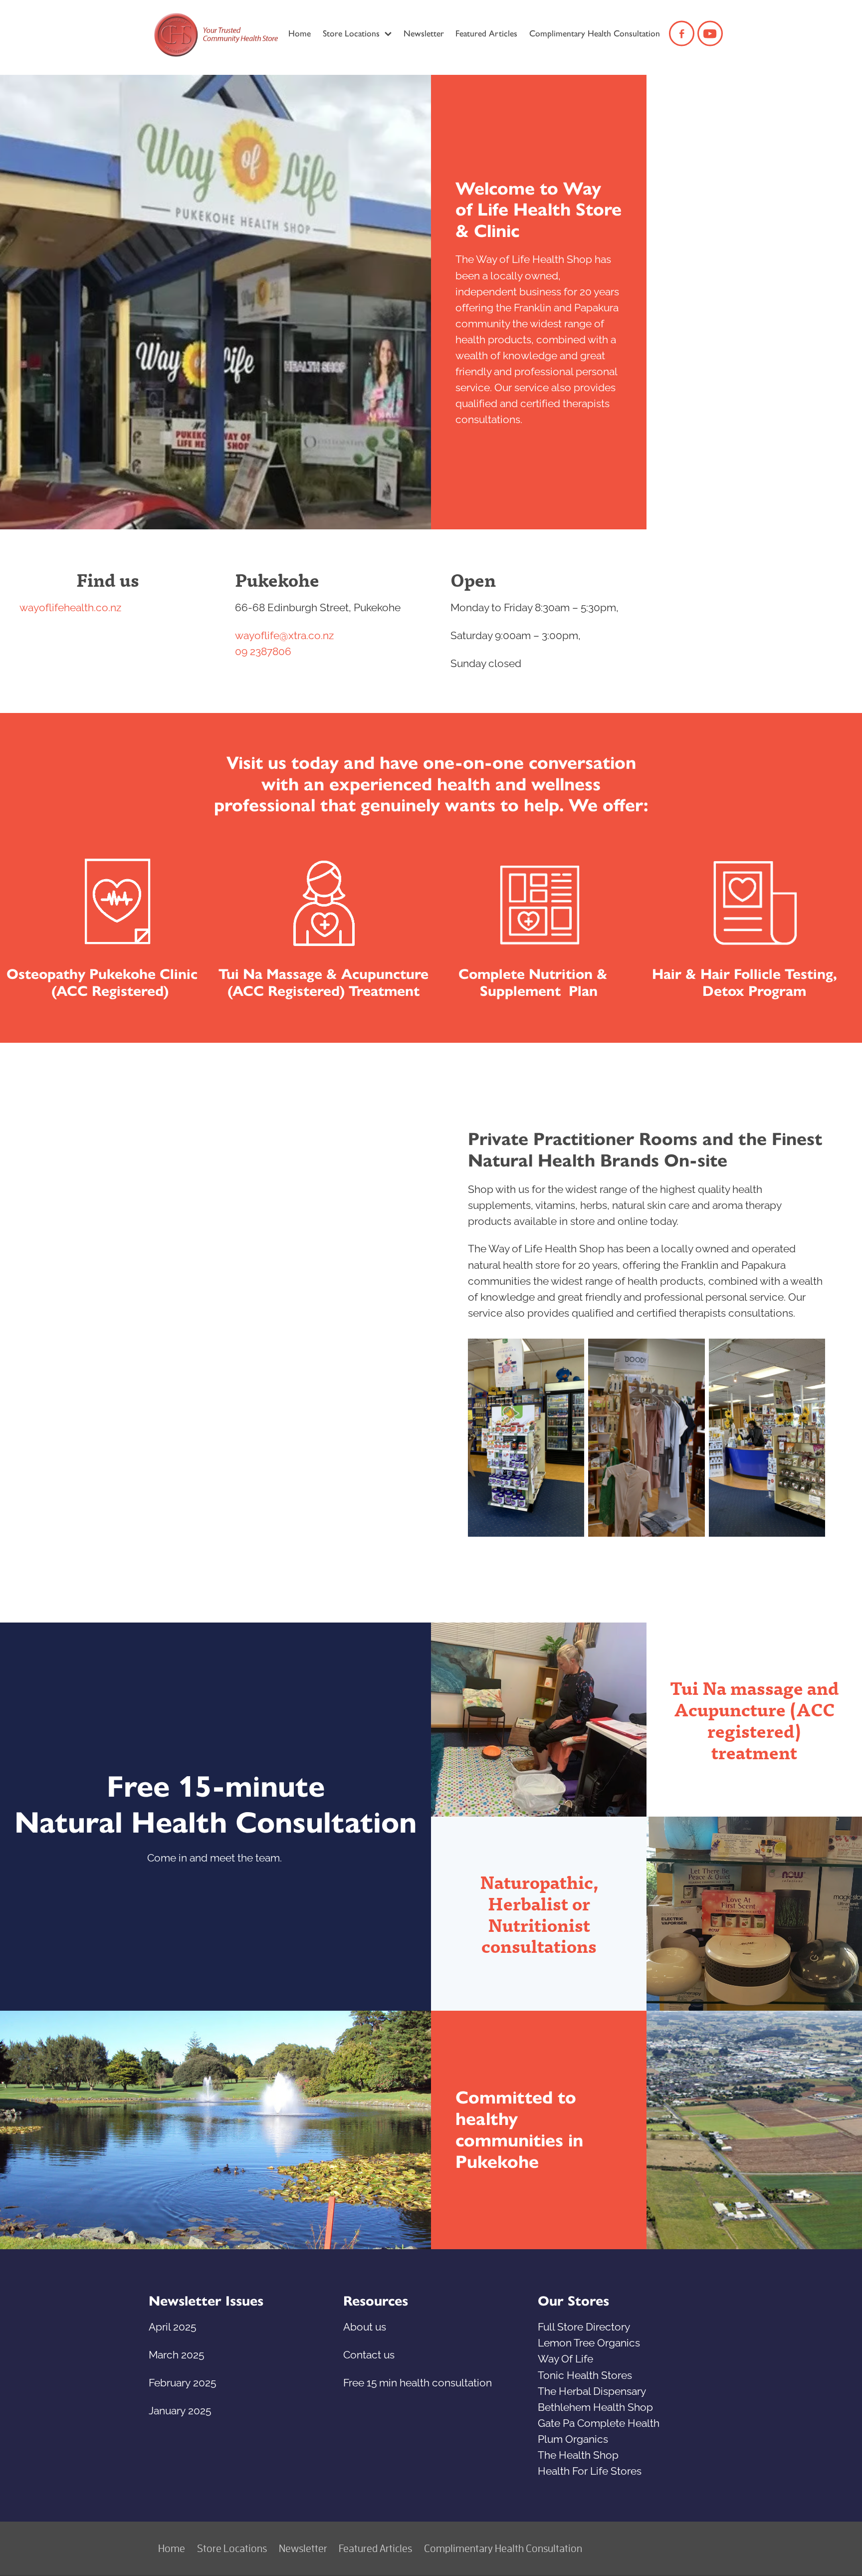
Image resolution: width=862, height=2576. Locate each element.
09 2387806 (263, 650)
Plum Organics (573, 2438)
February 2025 (182, 2381)
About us (365, 2326)
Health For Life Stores (590, 2470)
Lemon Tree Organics (589, 2342)
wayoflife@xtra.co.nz (284, 634)
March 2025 (176, 2353)
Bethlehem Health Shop (595, 2406)
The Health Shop (578, 2454)
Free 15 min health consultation (418, 2381)
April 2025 (172, 2326)
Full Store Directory (584, 2326)
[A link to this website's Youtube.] (710, 34)
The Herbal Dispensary (592, 2390)
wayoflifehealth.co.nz (70, 606)
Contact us (369, 2353)
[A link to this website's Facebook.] (682, 34)
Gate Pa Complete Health (599, 2422)
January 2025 (180, 2409)
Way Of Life (565, 2357)
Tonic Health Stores (585, 2374)
